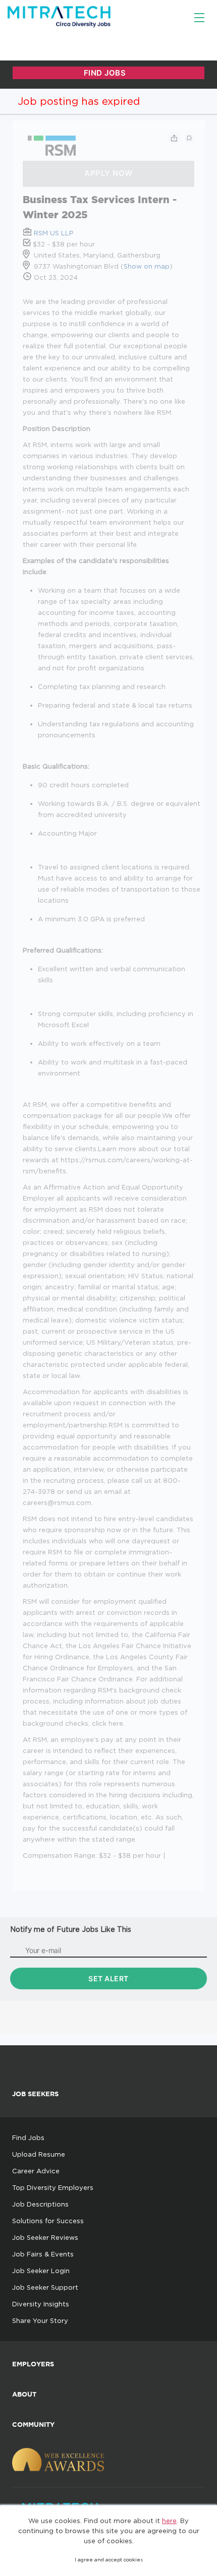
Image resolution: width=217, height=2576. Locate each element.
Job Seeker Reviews (45, 2237)
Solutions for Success (48, 2221)
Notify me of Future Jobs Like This (71, 1929)
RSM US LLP (54, 233)
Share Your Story (40, 2320)
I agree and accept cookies (109, 2560)
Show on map (147, 266)
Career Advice (36, 2171)
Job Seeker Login (41, 2271)
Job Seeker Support (45, 2287)
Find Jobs (28, 2138)
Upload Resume (39, 2154)
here (169, 2521)
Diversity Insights (41, 2304)
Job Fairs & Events (43, 2254)
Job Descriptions (40, 2204)
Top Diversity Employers (53, 2187)
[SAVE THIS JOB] (189, 138)
